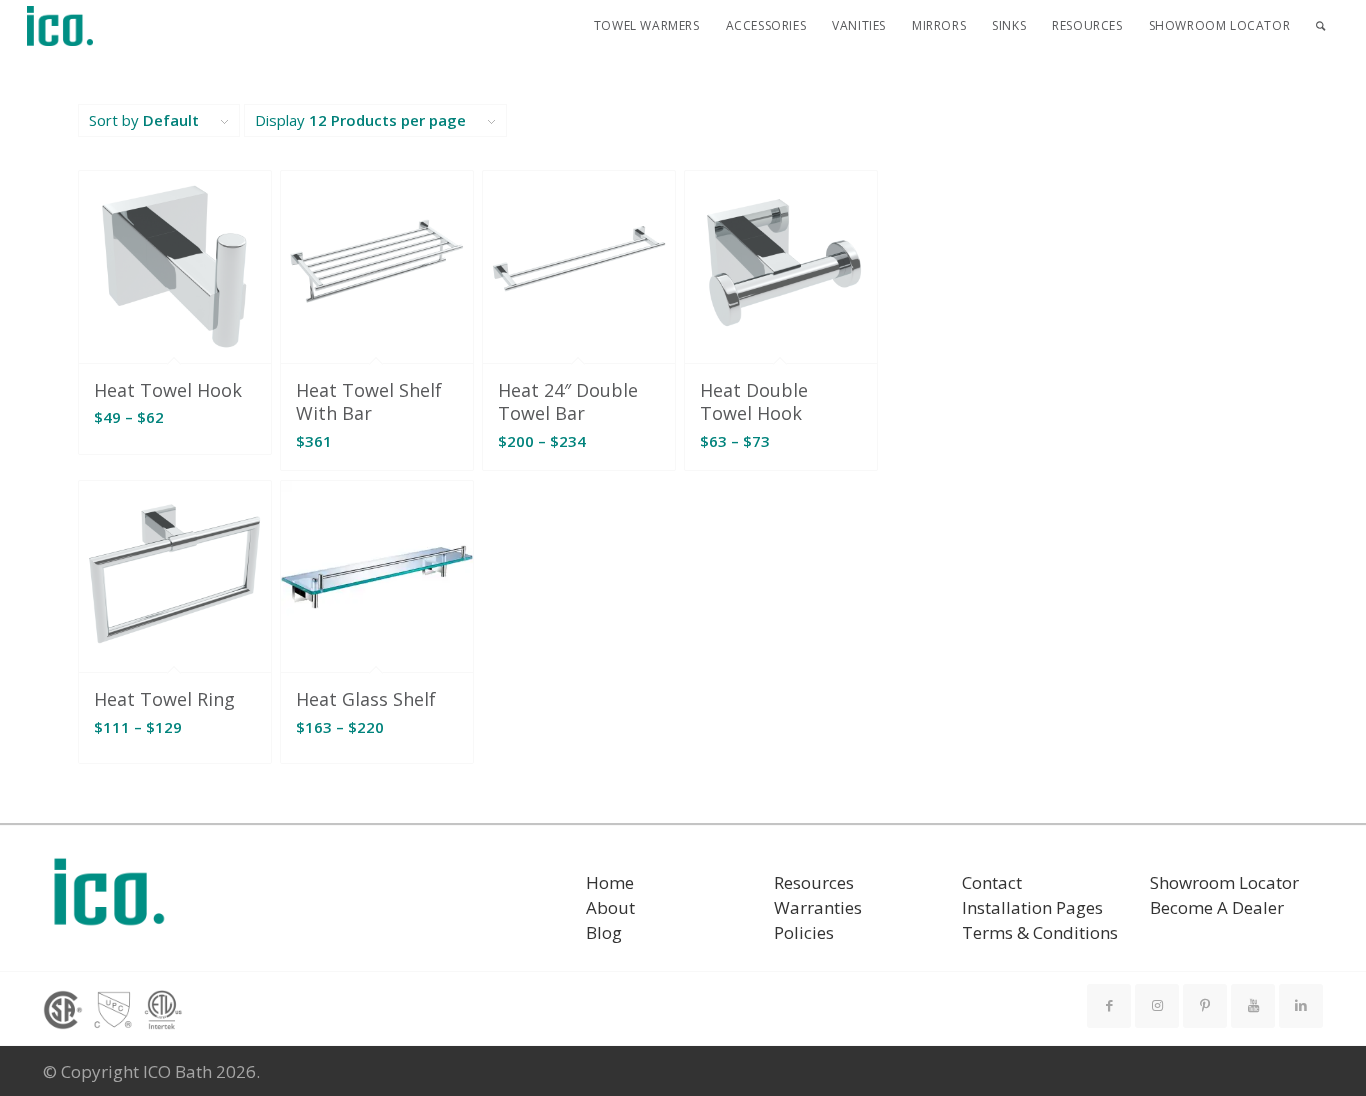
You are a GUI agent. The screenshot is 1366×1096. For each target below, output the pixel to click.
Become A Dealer (1217, 907)
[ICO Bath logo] (109, 898)
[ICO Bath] (60, 26)
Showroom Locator (1224, 882)
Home (610, 882)
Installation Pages (1032, 907)
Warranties (818, 907)
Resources (814, 882)
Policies (804, 932)
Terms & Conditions (1040, 932)
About (610, 907)
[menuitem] (647, 26)
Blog (604, 932)
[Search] (1320, 26)
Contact (992, 882)
